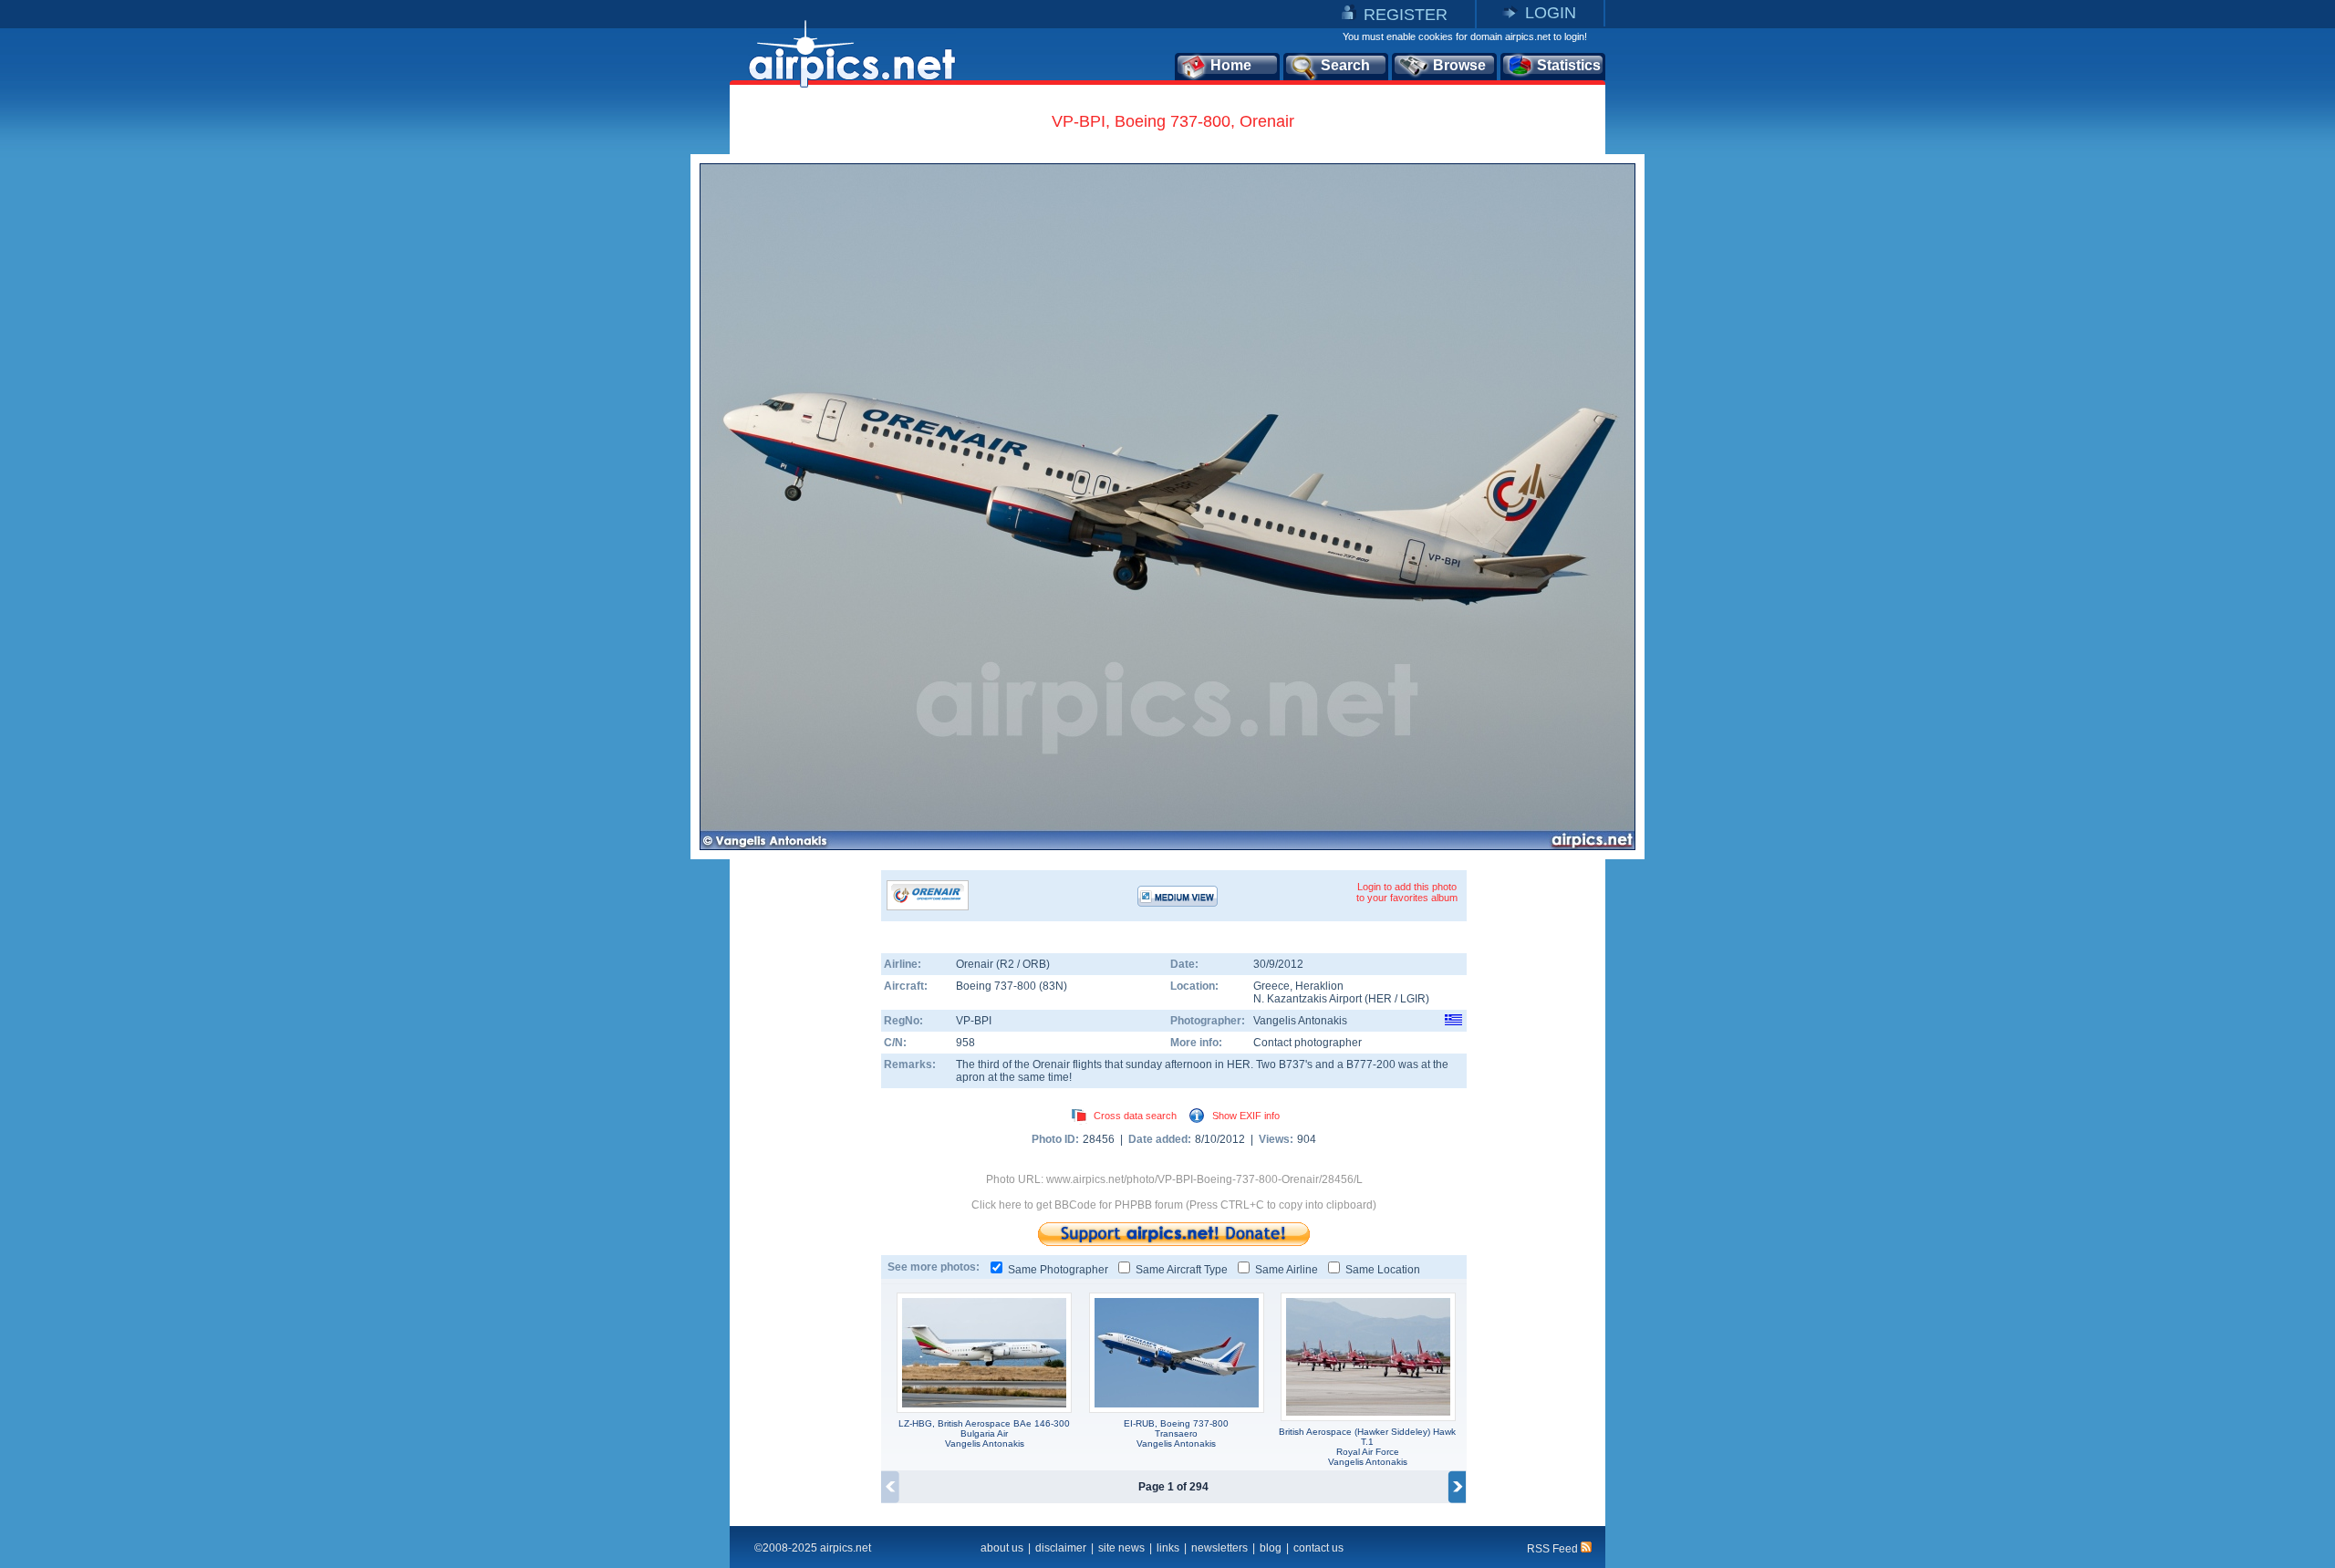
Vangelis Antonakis (1300, 1021)
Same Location (1383, 1270)
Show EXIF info (1246, 1116)
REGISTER (1406, 15)
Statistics (1569, 65)
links (1168, 1548)
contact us (1318, 1548)
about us (1002, 1548)
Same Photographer (1058, 1270)
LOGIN (1551, 13)
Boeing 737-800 (997, 986)
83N (1053, 986)
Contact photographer (1308, 1043)
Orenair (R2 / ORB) (1003, 964)
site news (1121, 1548)
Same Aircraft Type (1182, 1270)
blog (1271, 1548)
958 (965, 1043)
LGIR (1413, 999)
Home (1231, 65)
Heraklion (1319, 986)
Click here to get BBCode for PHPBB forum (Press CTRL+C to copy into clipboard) (1174, 1205)
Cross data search (1135, 1116)
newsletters (1219, 1548)
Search (1345, 65)
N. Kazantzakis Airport (1308, 999)
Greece (1271, 986)
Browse (1459, 65)
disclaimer (1061, 1548)
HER (1380, 999)
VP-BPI (974, 1021)
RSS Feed (1554, 1549)
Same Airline (1287, 1270)
